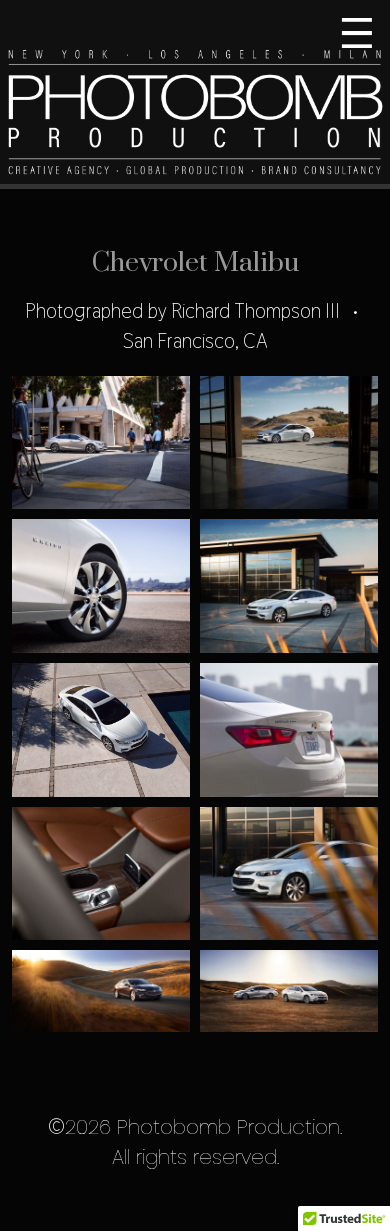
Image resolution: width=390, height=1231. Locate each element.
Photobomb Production (195, 94)
